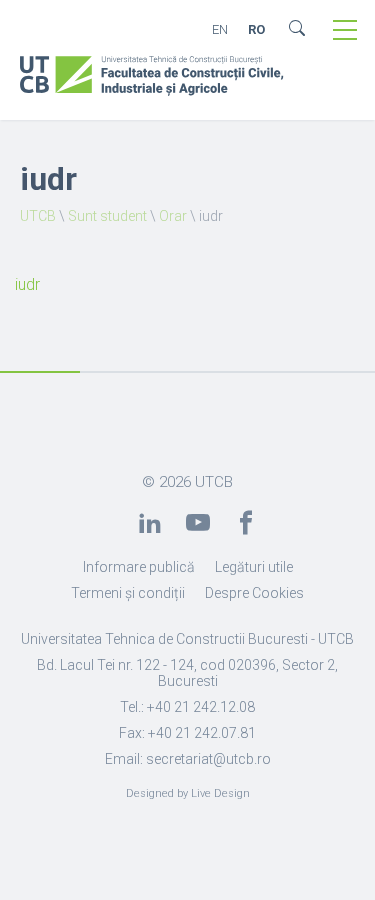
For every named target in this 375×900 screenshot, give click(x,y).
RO (256, 29)
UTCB (38, 216)
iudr (27, 284)
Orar (173, 216)
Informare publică (139, 567)
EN (220, 29)
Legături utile (254, 567)
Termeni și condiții (128, 593)
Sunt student (107, 216)
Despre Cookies (254, 593)
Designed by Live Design (188, 793)
